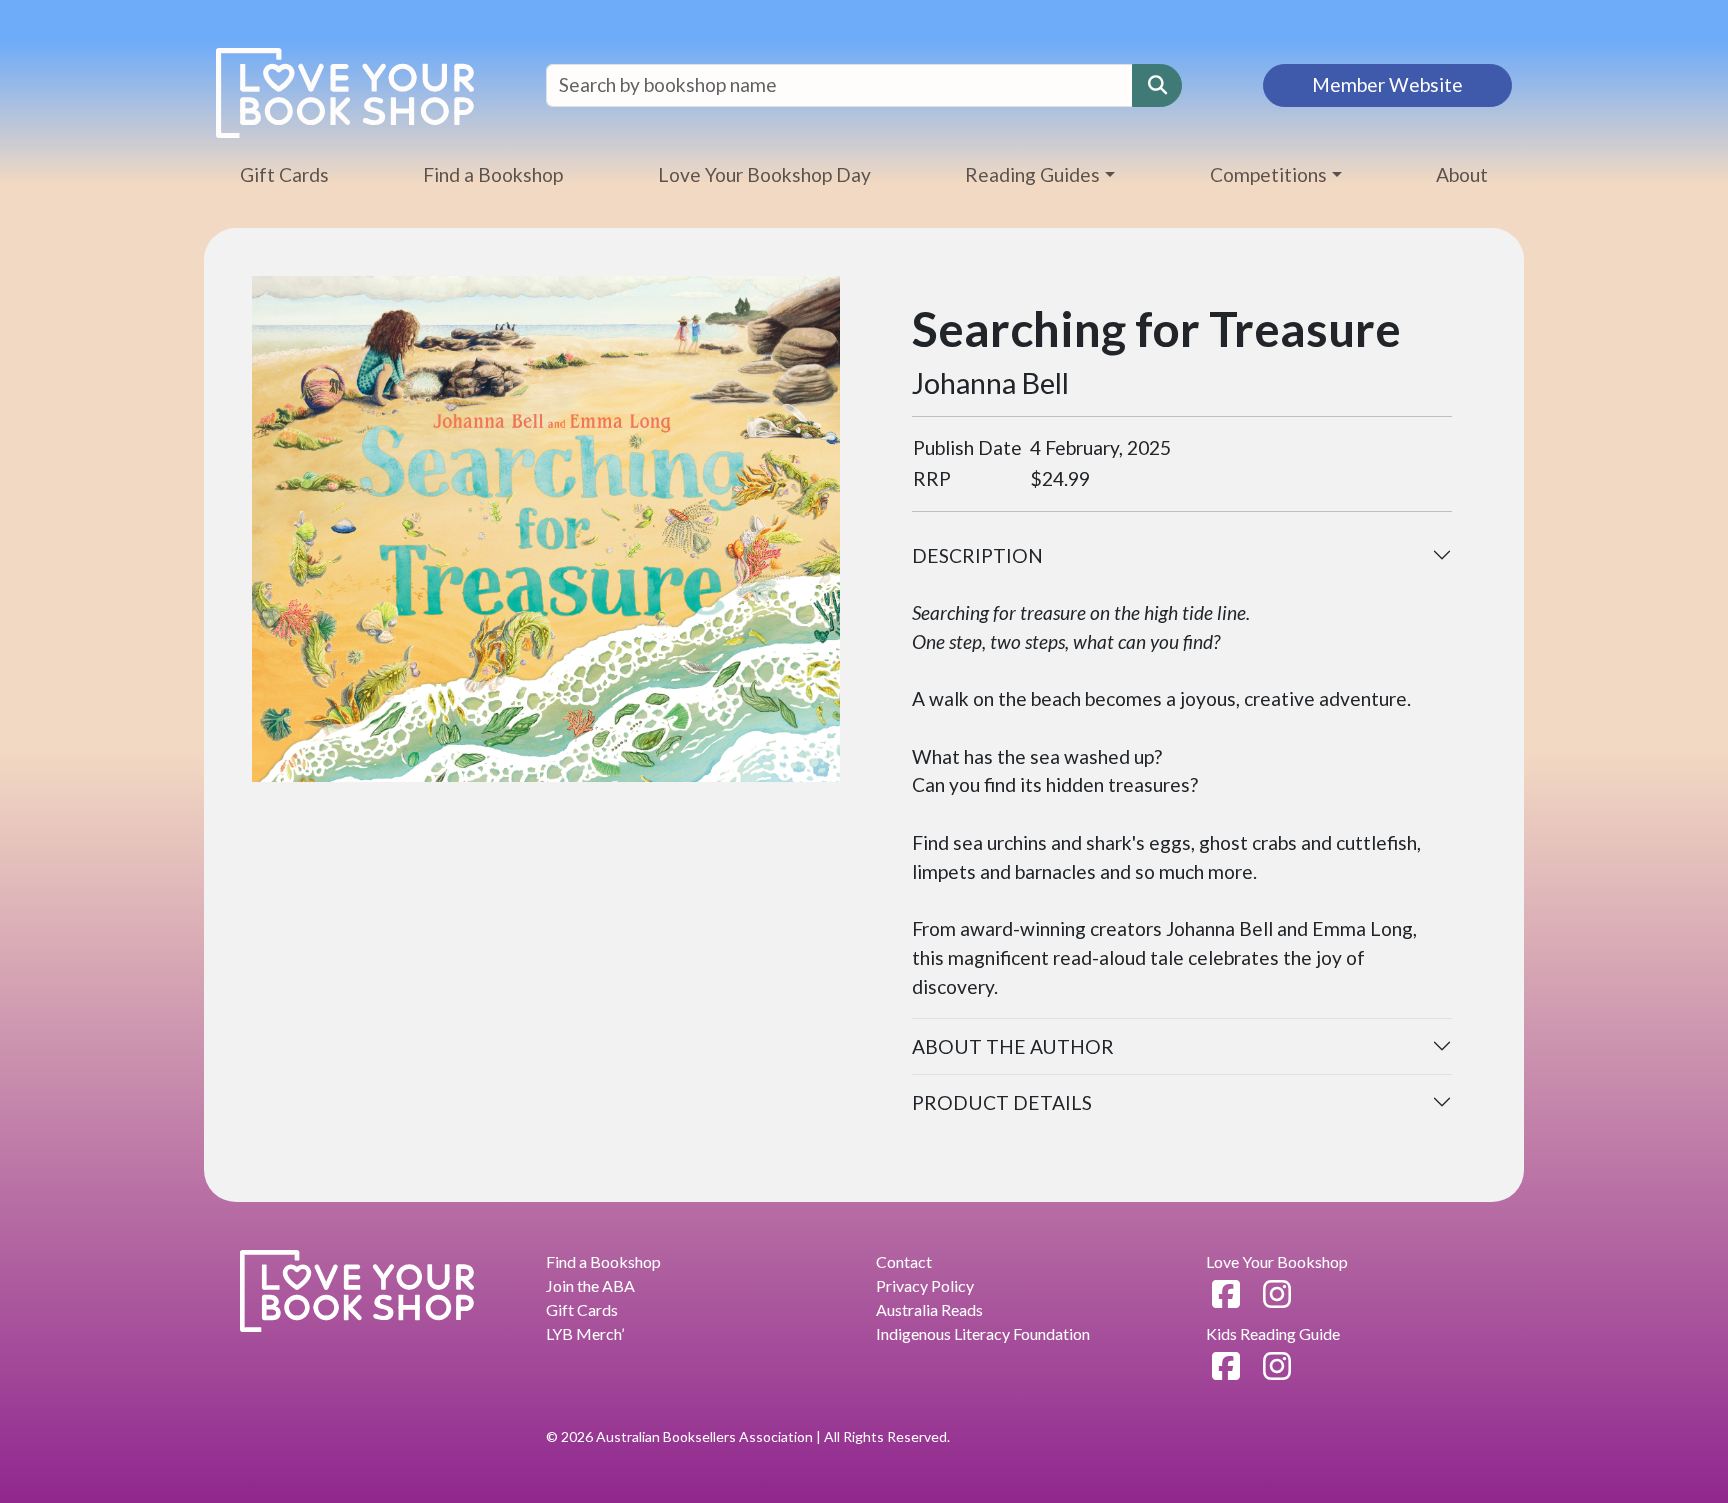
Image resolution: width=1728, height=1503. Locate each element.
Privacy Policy (925, 1285)
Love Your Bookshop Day (764, 174)
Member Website (1387, 84)
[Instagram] (1277, 1293)
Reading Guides (1032, 174)
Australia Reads (929, 1309)
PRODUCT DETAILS (1002, 1102)
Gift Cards (284, 174)
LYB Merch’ (585, 1333)
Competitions (1268, 174)
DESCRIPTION (977, 555)
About (1462, 174)
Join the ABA (590, 1285)
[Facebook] (1226, 1293)
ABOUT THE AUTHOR (1013, 1046)
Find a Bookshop (493, 174)
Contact (904, 1261)
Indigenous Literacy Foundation (983, 1333)
